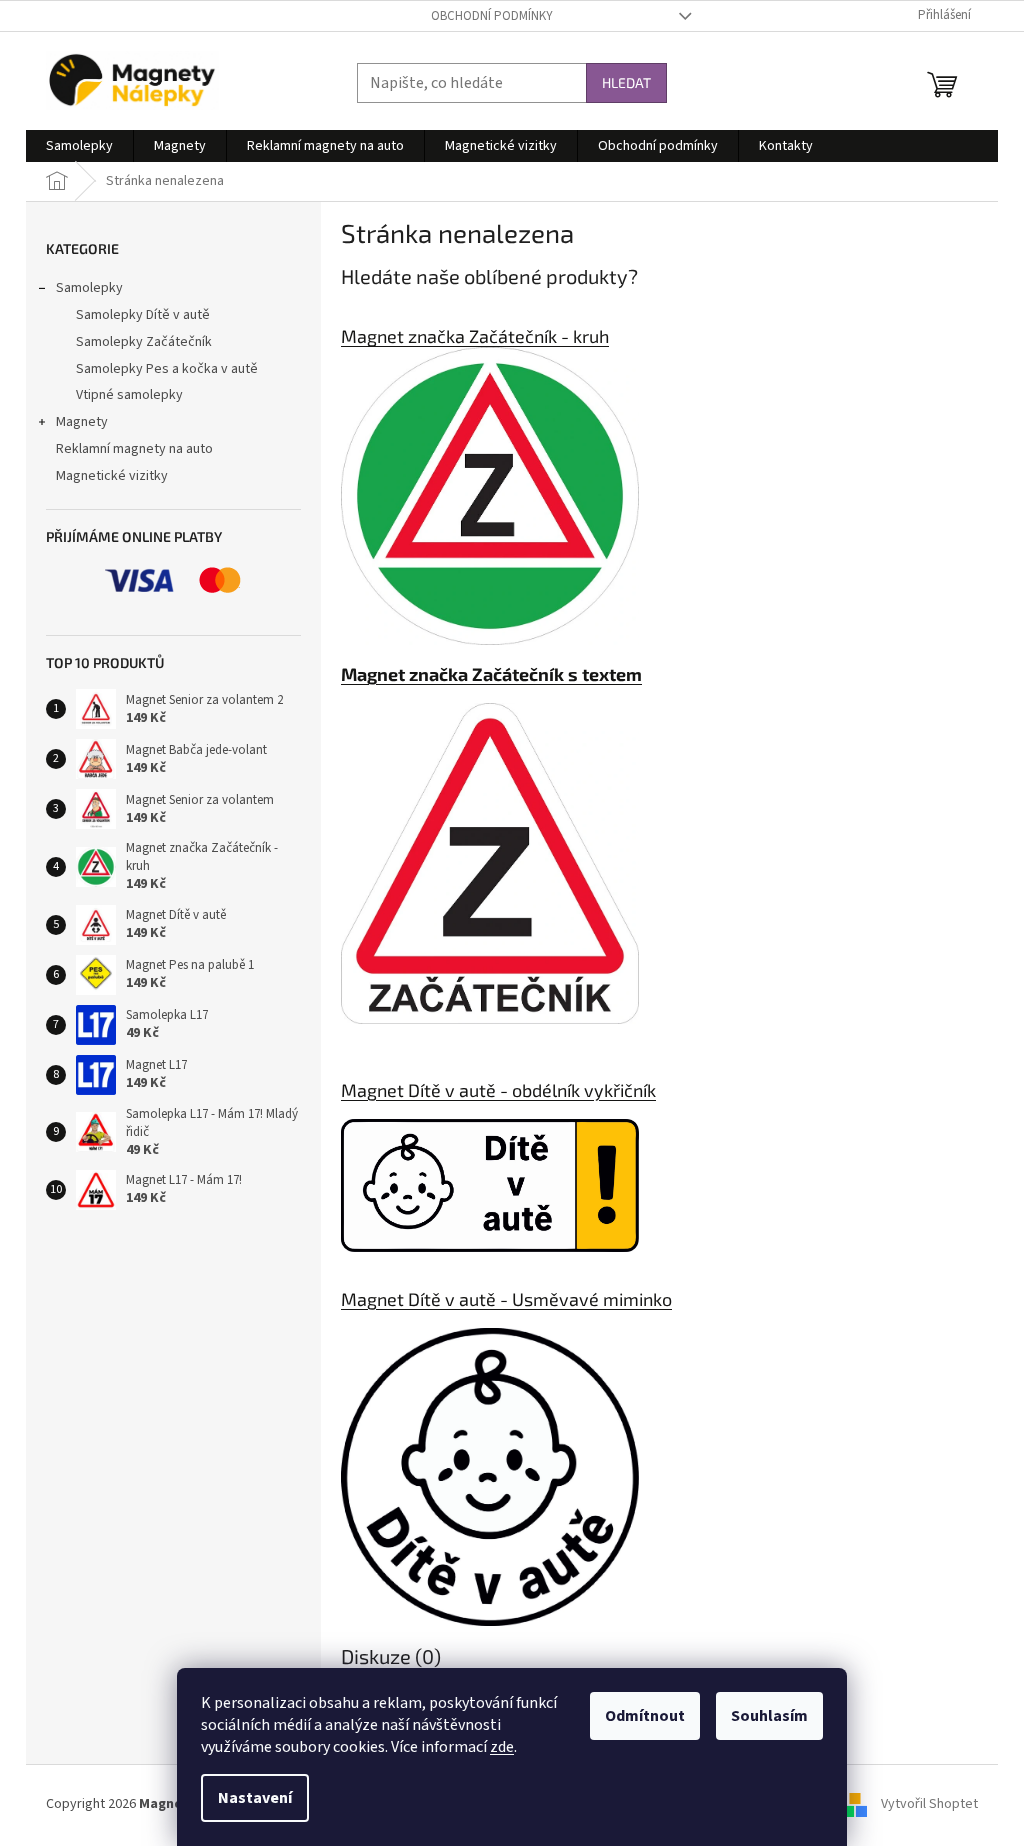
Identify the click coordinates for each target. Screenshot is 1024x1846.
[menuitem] (79, 146)
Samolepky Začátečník (144, 342)
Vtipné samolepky (129, 395)
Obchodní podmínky (492, 16)
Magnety (82, 422)
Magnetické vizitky (112, 476)
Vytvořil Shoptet (929, 1804)
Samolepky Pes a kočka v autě (167, 369)
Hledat (626, 82)
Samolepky (89, 288)
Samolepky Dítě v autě (143, 315)
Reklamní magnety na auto (134, 449)
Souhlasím (769, 1716)
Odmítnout (645, 1716)
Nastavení (255, 1798)
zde (502, 1747)
